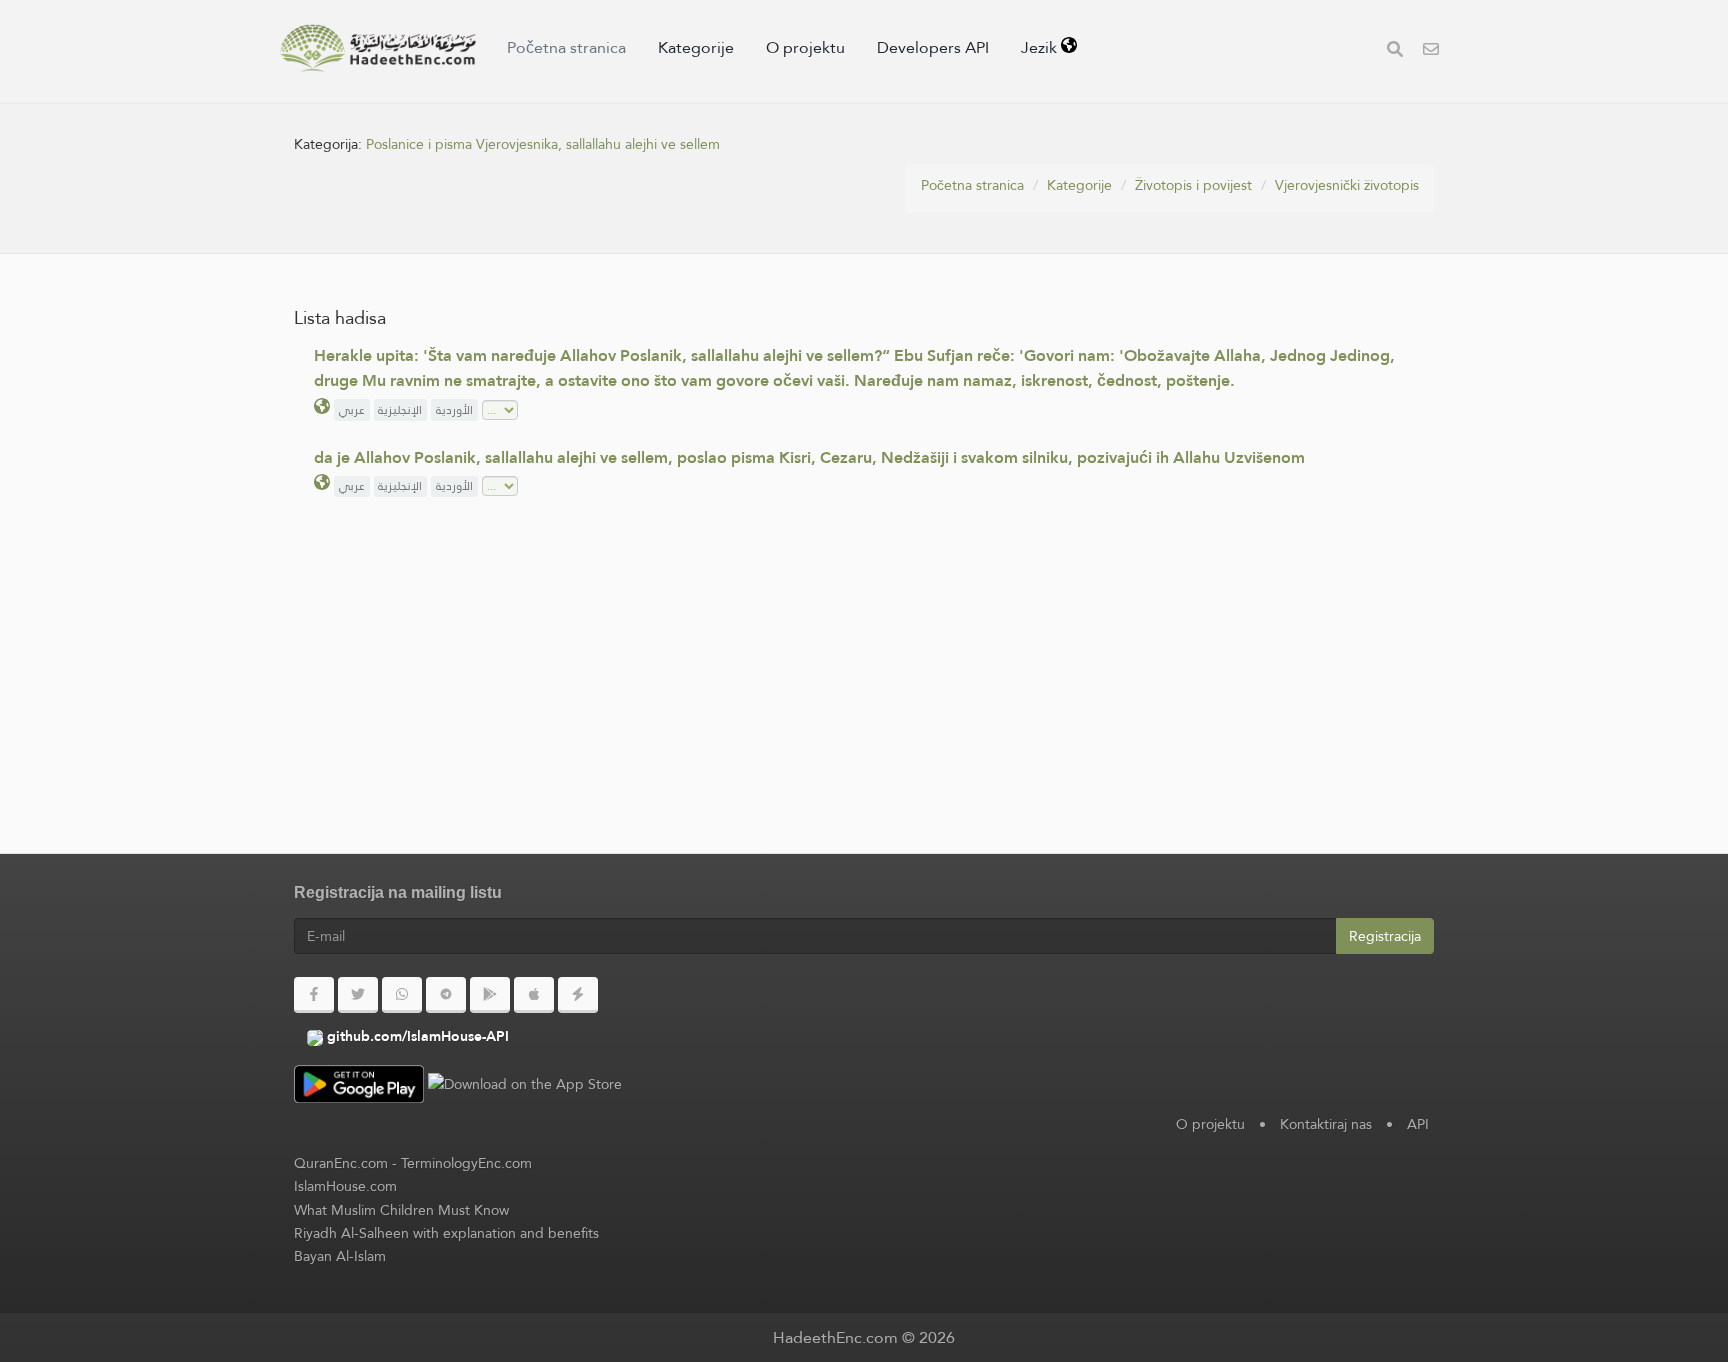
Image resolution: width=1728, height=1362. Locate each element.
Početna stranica (566, 47)
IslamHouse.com (345, 1186)
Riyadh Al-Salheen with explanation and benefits (446, 1233)
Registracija (1385, 936)
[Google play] (490, 995)
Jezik (1041, 47)
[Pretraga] (1395, 51)
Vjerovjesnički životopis (1347, 185)
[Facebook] (314, 995)
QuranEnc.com (341, 1163)
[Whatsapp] (402, 995)
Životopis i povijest (1193, 185)
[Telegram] (446, 995)
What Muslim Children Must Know (401, 1210)
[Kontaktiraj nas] (1431, 51)
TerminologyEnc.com (466, 1163)
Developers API (933, 47)
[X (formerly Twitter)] (358, 995)
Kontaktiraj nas (1326, 1124)
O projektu (805, 47)
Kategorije (696, 47)
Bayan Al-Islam (340, 1256)
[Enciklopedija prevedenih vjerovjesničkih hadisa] (378, 48)
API (1418, 1124)
